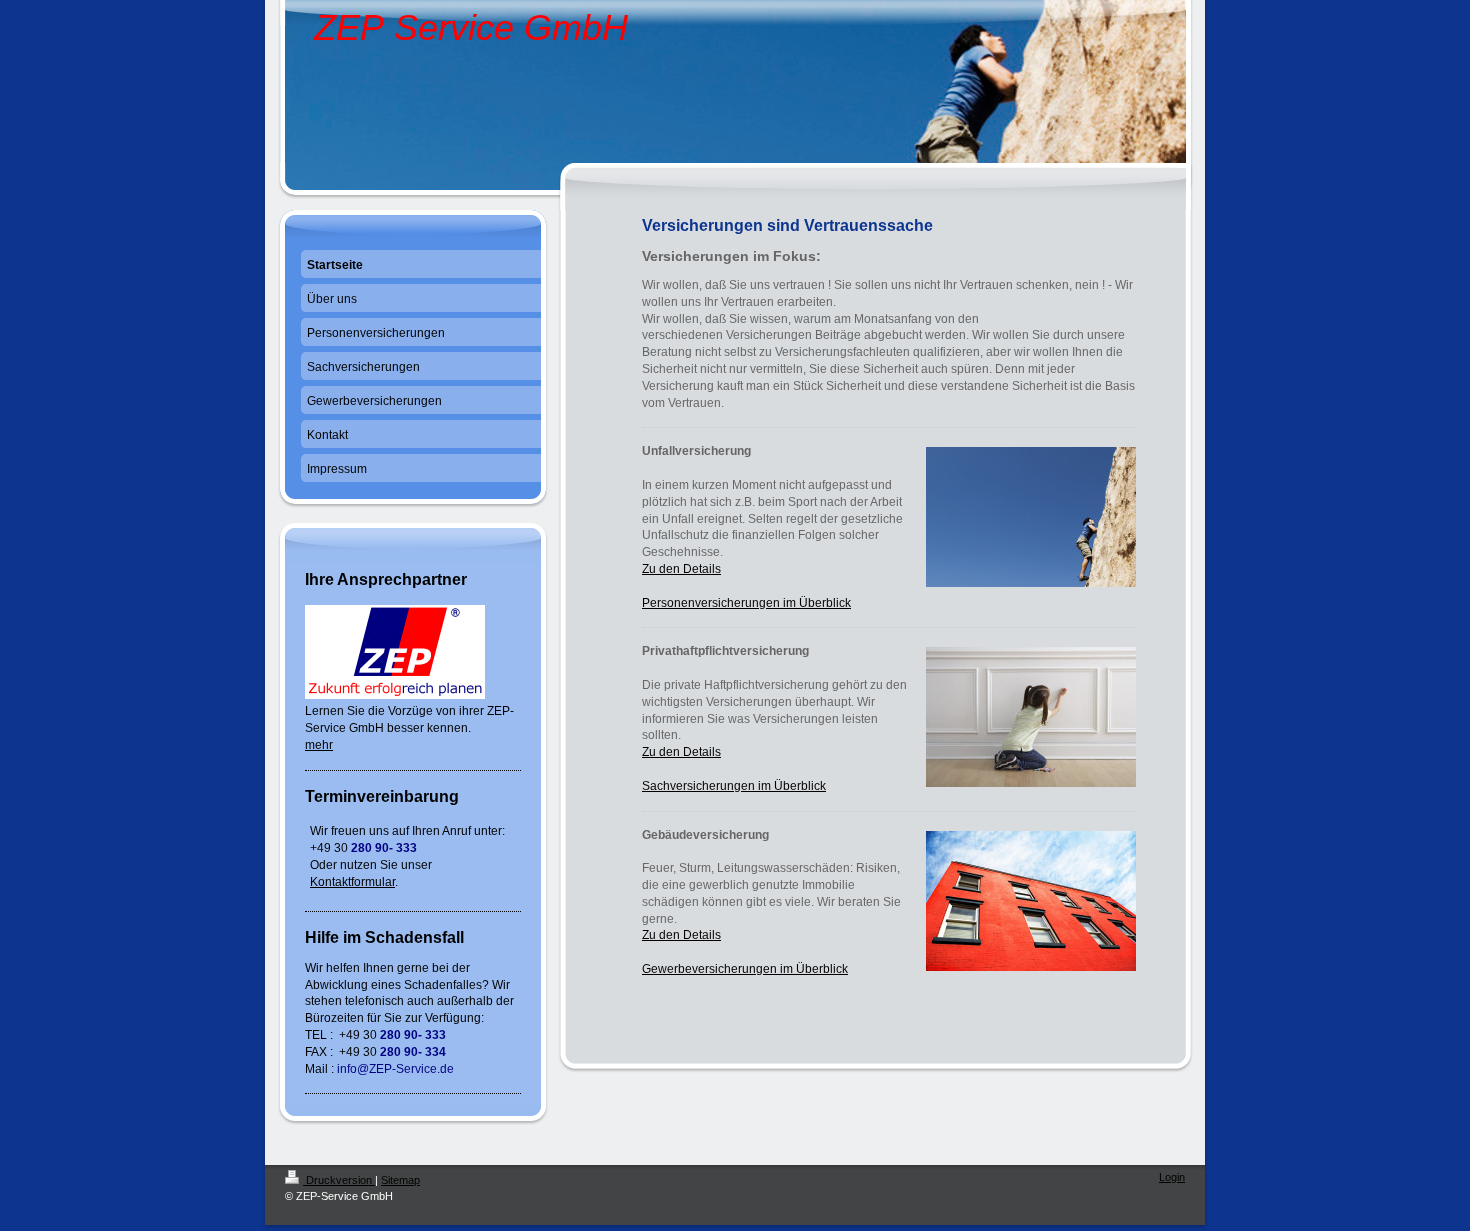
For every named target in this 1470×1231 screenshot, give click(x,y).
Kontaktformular (352, 882)
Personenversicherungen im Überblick (746, 603)
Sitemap (400, 1180)
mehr (319, 745)
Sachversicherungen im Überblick (734, 786)
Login (1172, 1177)
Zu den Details (681, 569)
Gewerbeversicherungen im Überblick (745, 969)
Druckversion (339, 1180)
